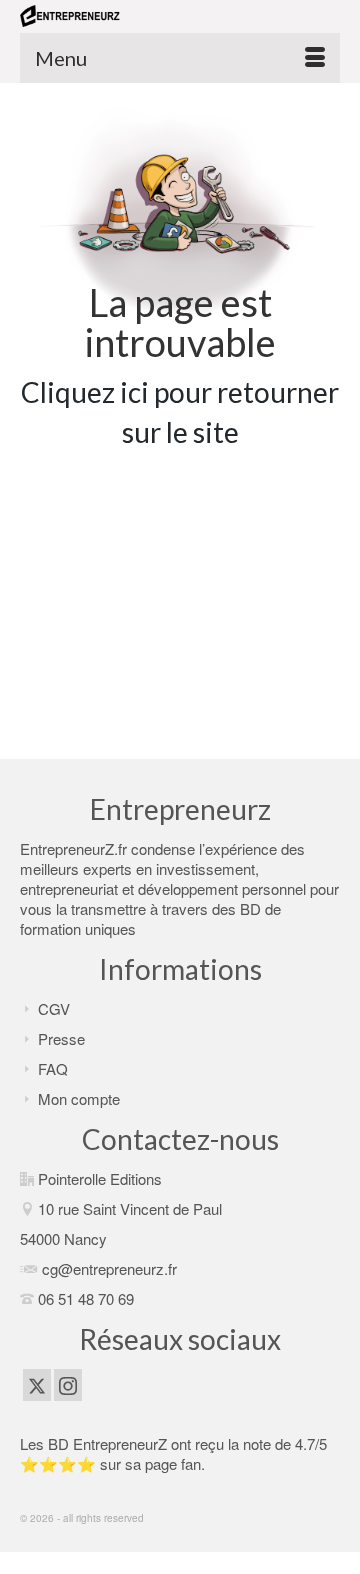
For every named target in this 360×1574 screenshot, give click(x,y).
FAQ (53, 1068)
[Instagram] (68, 1385)
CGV (54, 1008)
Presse (61, 1038)
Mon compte (79, 1098)
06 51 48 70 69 (86, 1298)
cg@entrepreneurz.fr (109, 1268)
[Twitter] (37, 1385)
